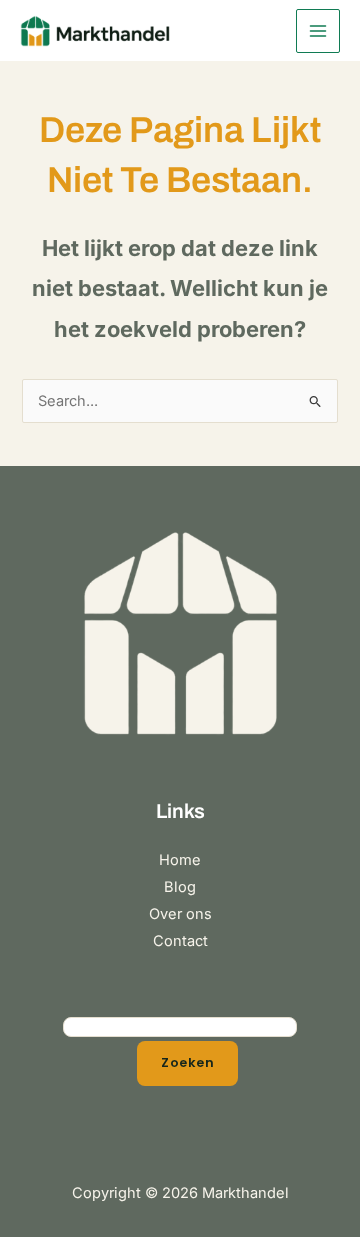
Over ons (180, 914)
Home (180, 860)
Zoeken (187, 1062)
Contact (180, 941)
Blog (180, 887)
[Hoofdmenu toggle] (318, 31)
